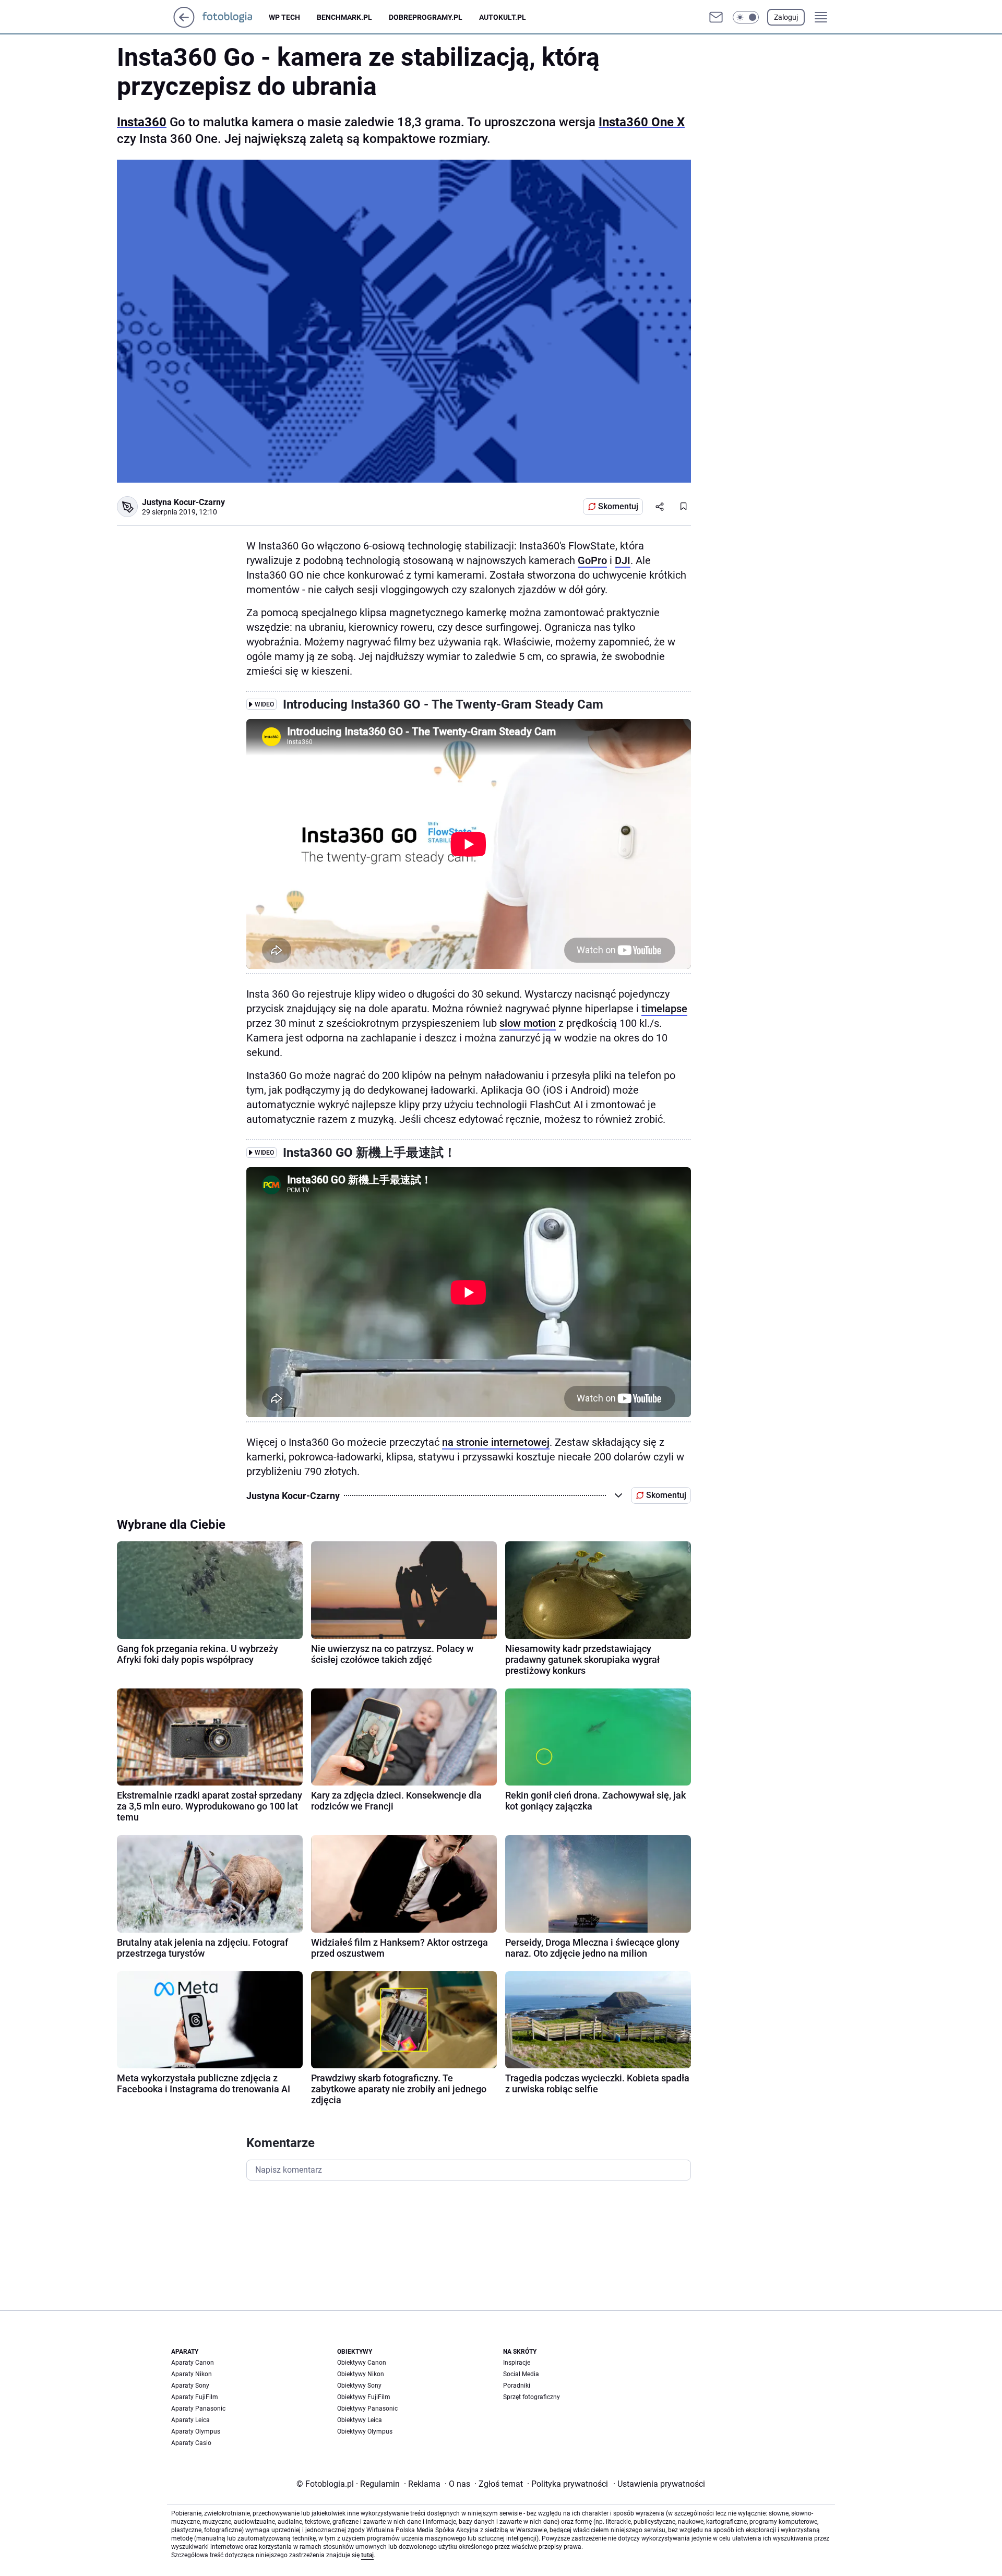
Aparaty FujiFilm (195, 2397)
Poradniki (517, 2386)
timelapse (664, 1009)
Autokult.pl (503, 17)
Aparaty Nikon (192, 2374)
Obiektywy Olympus (365, 2431)
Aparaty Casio (191, 2443)
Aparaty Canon (193, 2363)
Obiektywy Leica (360, 2420)
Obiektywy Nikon (361, 2374)
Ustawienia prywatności (659, 2484)
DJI (623, 560)
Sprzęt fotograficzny (532, 2397)
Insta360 (142, 122)
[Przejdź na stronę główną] (184, 25)
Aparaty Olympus (196, 2431)
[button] (746, 17)
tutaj (367, 2555)
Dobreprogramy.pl (426, 17)
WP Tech (284, 17)
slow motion (528, 1023)
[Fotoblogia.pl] (236, 17)
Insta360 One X (642, 122)
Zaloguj (786, 17)
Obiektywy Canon (362, 2363)
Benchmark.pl (344, 17)
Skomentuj (618, 506)
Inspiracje (517, 2363)
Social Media (521, 2374)
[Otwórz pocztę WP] (716, 17)
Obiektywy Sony (359, 2386)
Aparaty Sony (190, 2386)
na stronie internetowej (496, 1442)
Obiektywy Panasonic (367, 2409)
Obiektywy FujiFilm (364, 2397)
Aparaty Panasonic (198, 2409)
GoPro (592, 560)
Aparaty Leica (190, 2420)
